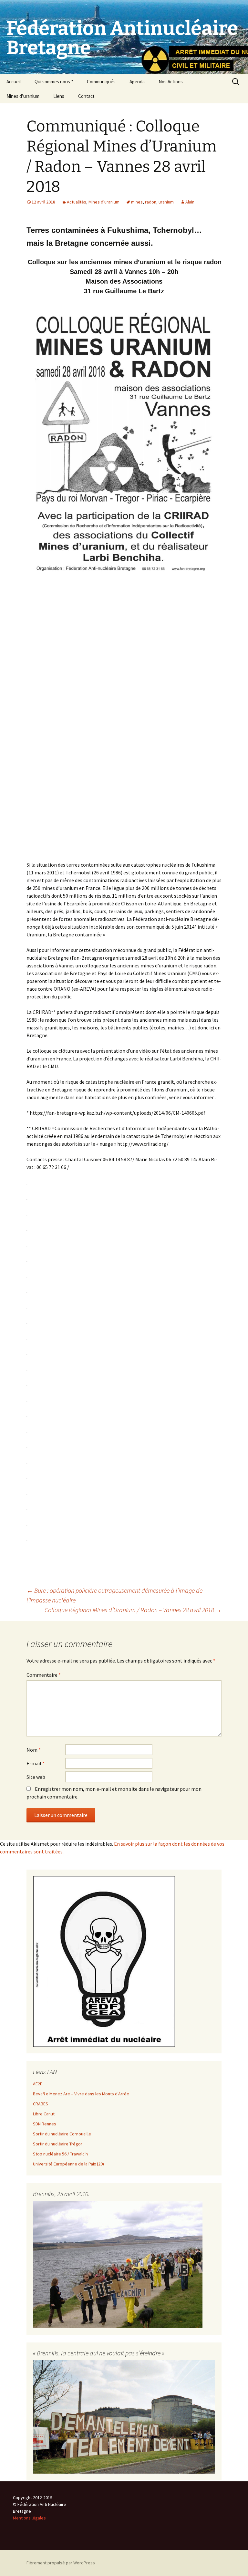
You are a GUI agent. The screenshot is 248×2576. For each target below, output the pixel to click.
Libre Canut (44, 2114)
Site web (36, 1777)
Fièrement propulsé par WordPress (61, 2563)
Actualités (77, 202)
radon (151, 202)
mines (137, 202)
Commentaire (44, 1675)
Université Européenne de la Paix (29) (68, 2164)
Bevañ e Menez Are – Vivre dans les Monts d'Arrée (81, 2094)
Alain (190, 202)
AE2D (38, 2084)
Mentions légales (29, 2518)
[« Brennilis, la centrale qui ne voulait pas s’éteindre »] (124, 2416)
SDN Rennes (45, 2124)
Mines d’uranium (23, 96)
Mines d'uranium (104, 202)
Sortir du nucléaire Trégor (58, 2144)
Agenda (137, 82)
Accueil (14, 82)
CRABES (41, 2104)
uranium (166, 202)
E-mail (36, 1763)
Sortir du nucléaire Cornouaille (62, 2134)
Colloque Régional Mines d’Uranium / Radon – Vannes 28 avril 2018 (133, 1610)
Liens (59, 96)
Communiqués (101, 82)
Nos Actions (171, 82)
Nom (34, 1750)
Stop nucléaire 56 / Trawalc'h (60, 2154)
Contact (86, 96)
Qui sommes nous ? (54, 82)
